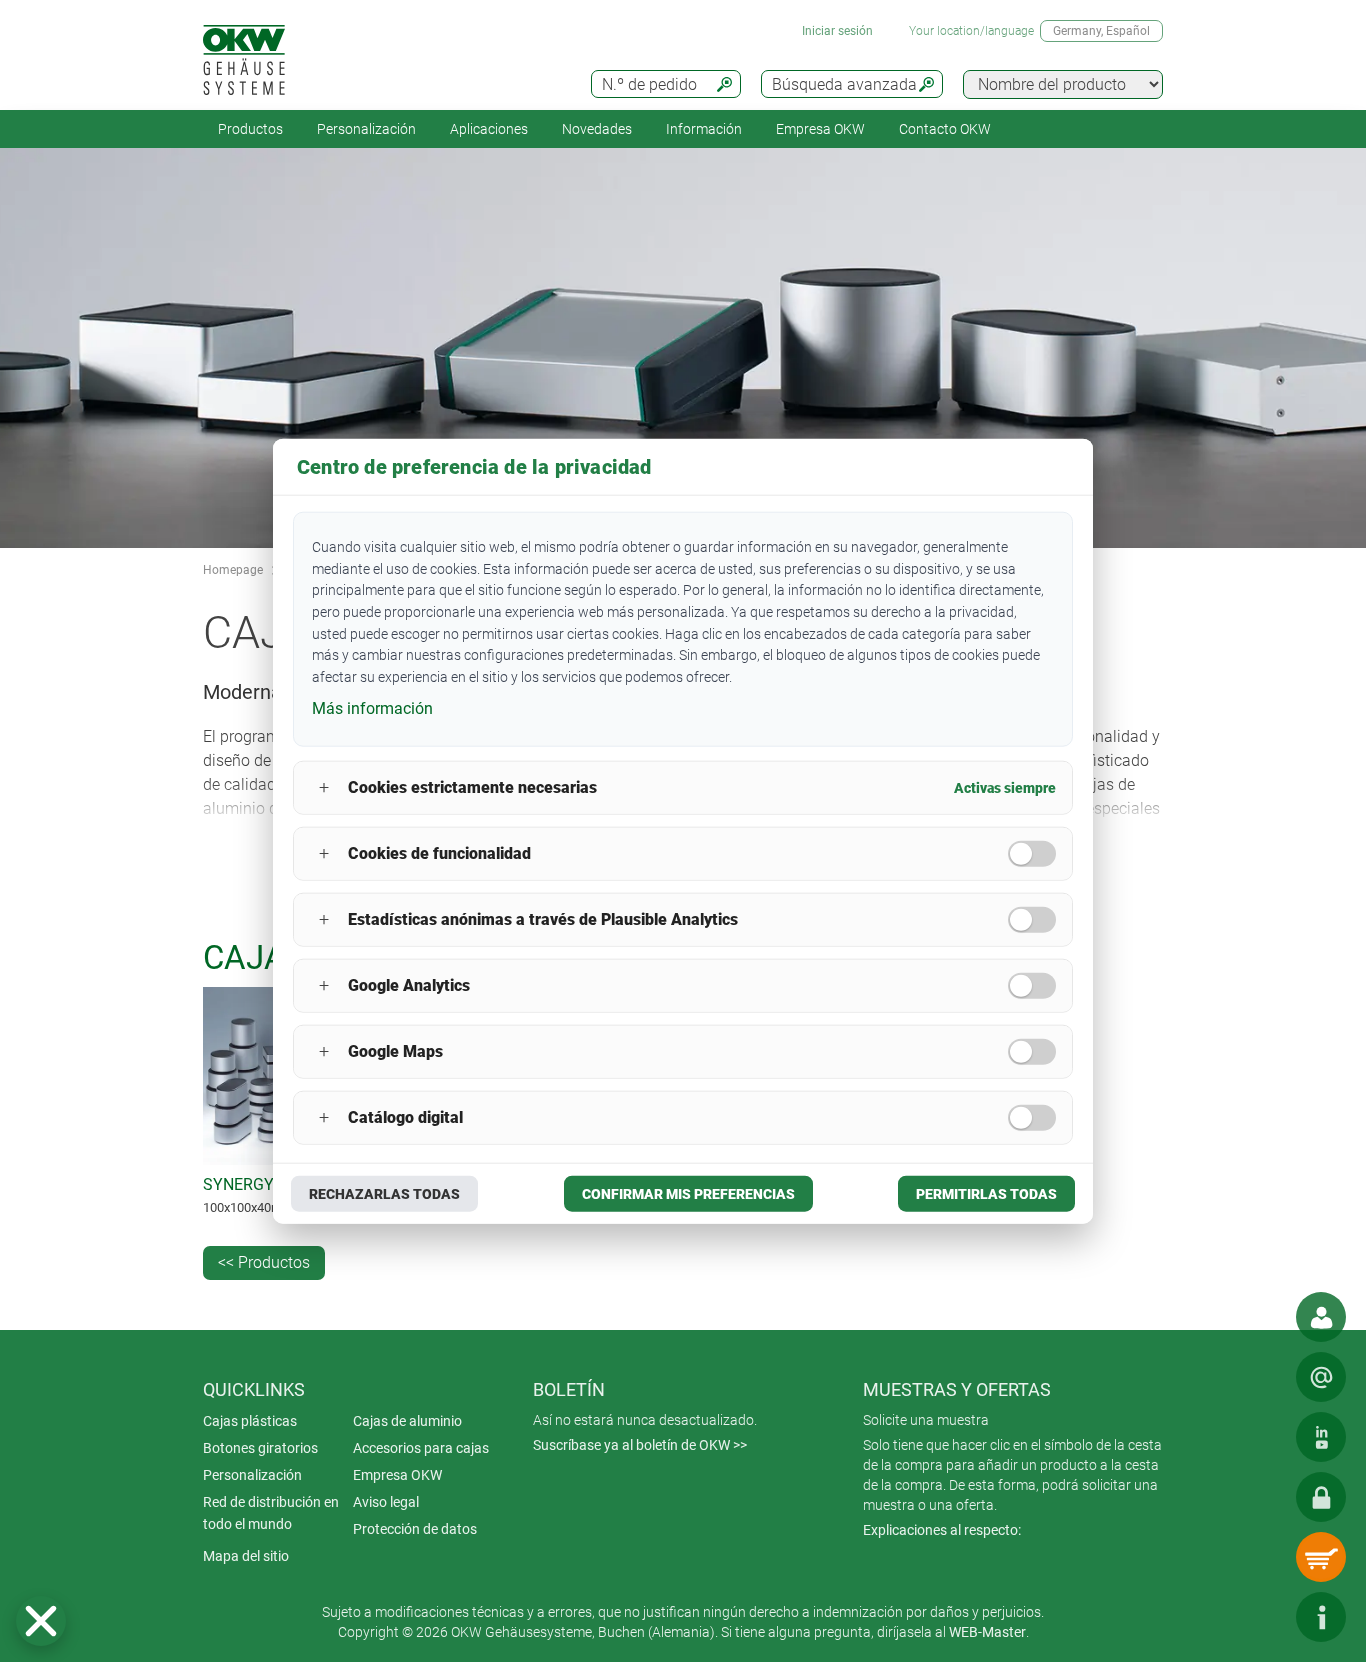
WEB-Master (987, 1632)
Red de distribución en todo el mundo (271, 1513)
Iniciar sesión (837, 31)
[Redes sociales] (1321, 1437)
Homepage (233, 570)
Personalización (366, 129)
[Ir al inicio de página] (1261, 1617)
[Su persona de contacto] (1321, 1317)
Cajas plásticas (250, 1421)
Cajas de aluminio (407, 1421)
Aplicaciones (489, 129)
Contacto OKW (945, 129)
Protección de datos (415, 1529)
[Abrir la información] (1321, 1617)
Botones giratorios (260, 1448)
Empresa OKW (820, 129)
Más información (372, 708)
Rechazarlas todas (384, 1193)
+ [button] (324, 787)
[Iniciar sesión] (1321, 1497)
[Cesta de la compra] (1321, 1557)
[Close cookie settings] (41, 1621)
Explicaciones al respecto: (942, 1530)
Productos (250, 129)
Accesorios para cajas (421, 1448)
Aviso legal (386, 1502)
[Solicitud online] (1321, 1377)
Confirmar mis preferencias (688, 1193)
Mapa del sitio (246, 1556)
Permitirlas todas (986, 1193)
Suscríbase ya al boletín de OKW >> (640, 1445)
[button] (41, 1621)
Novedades (597, 129)
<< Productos (264, 1262)
